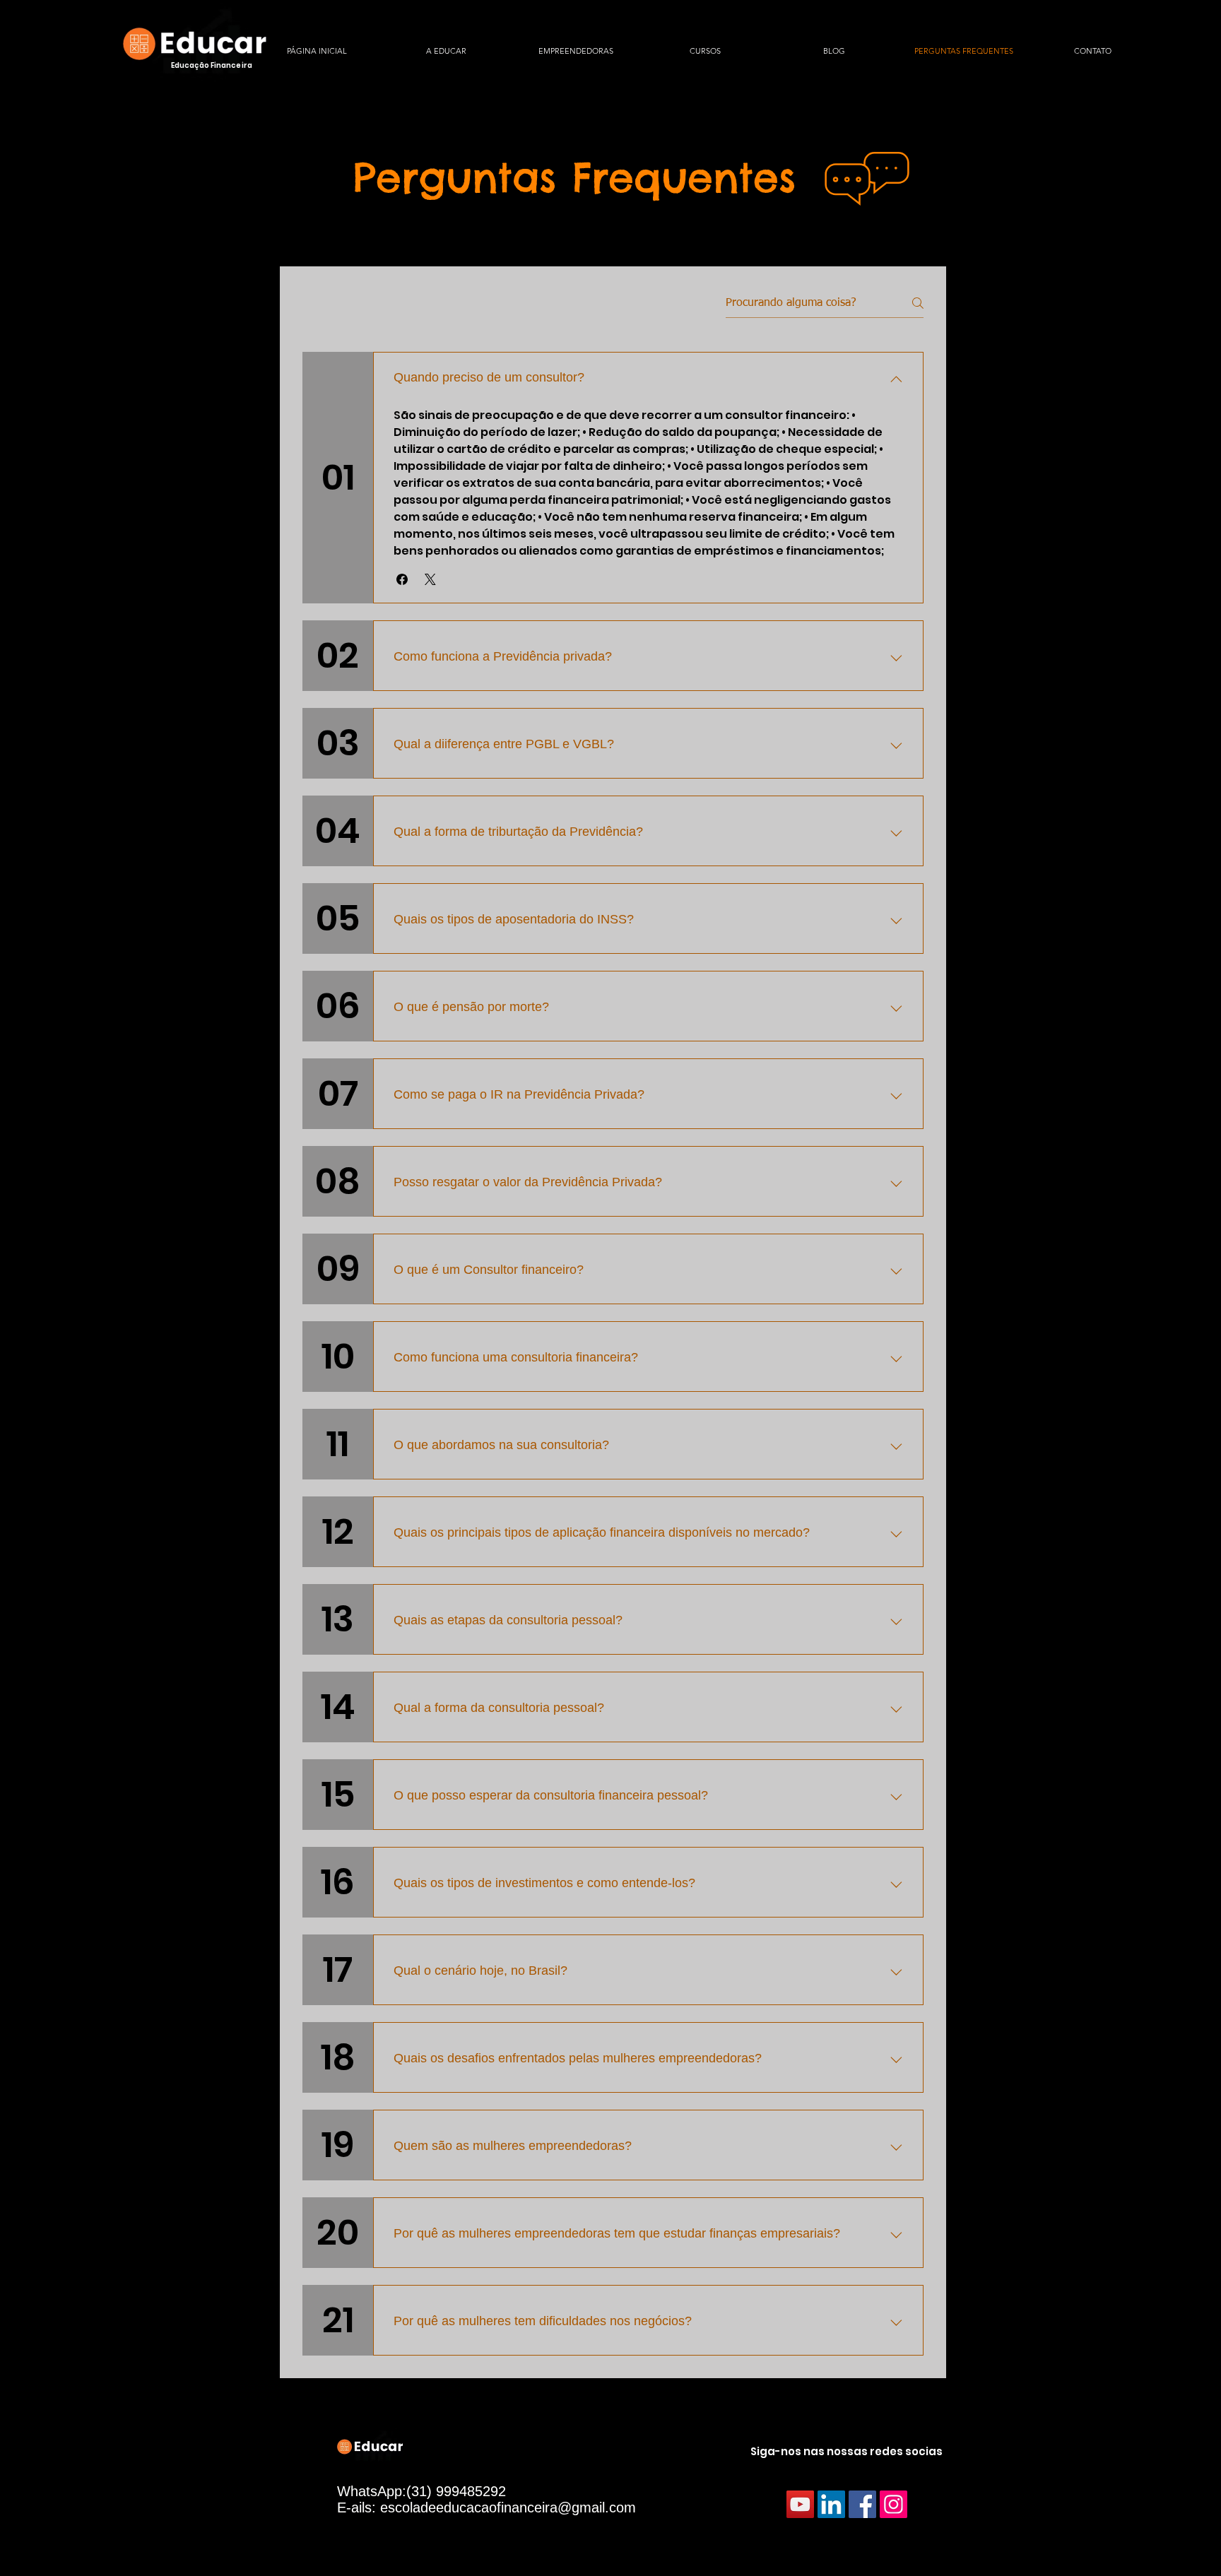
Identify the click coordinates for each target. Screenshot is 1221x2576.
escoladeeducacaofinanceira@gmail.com (508, 2507)
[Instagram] (893, 2504)
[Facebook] (862, 2504)
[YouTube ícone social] (800, 2504)
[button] (402, 579)
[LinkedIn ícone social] (831, 2504)
